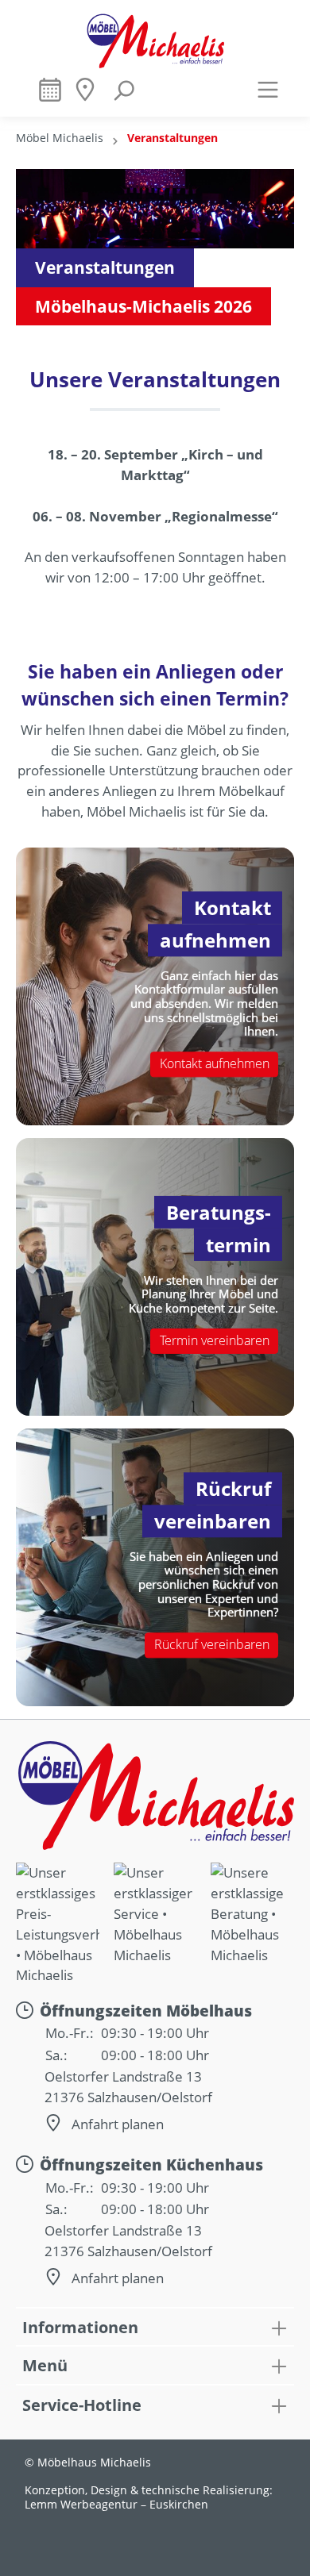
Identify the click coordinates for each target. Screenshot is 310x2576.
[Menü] (268, 89)
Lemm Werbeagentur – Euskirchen (116, 2505)
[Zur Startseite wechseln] (155, 40)
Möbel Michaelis (60, 138)
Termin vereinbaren (215, 1340)
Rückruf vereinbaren (212, 1645)
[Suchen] (123, 96)
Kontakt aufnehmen (215, 1064)
